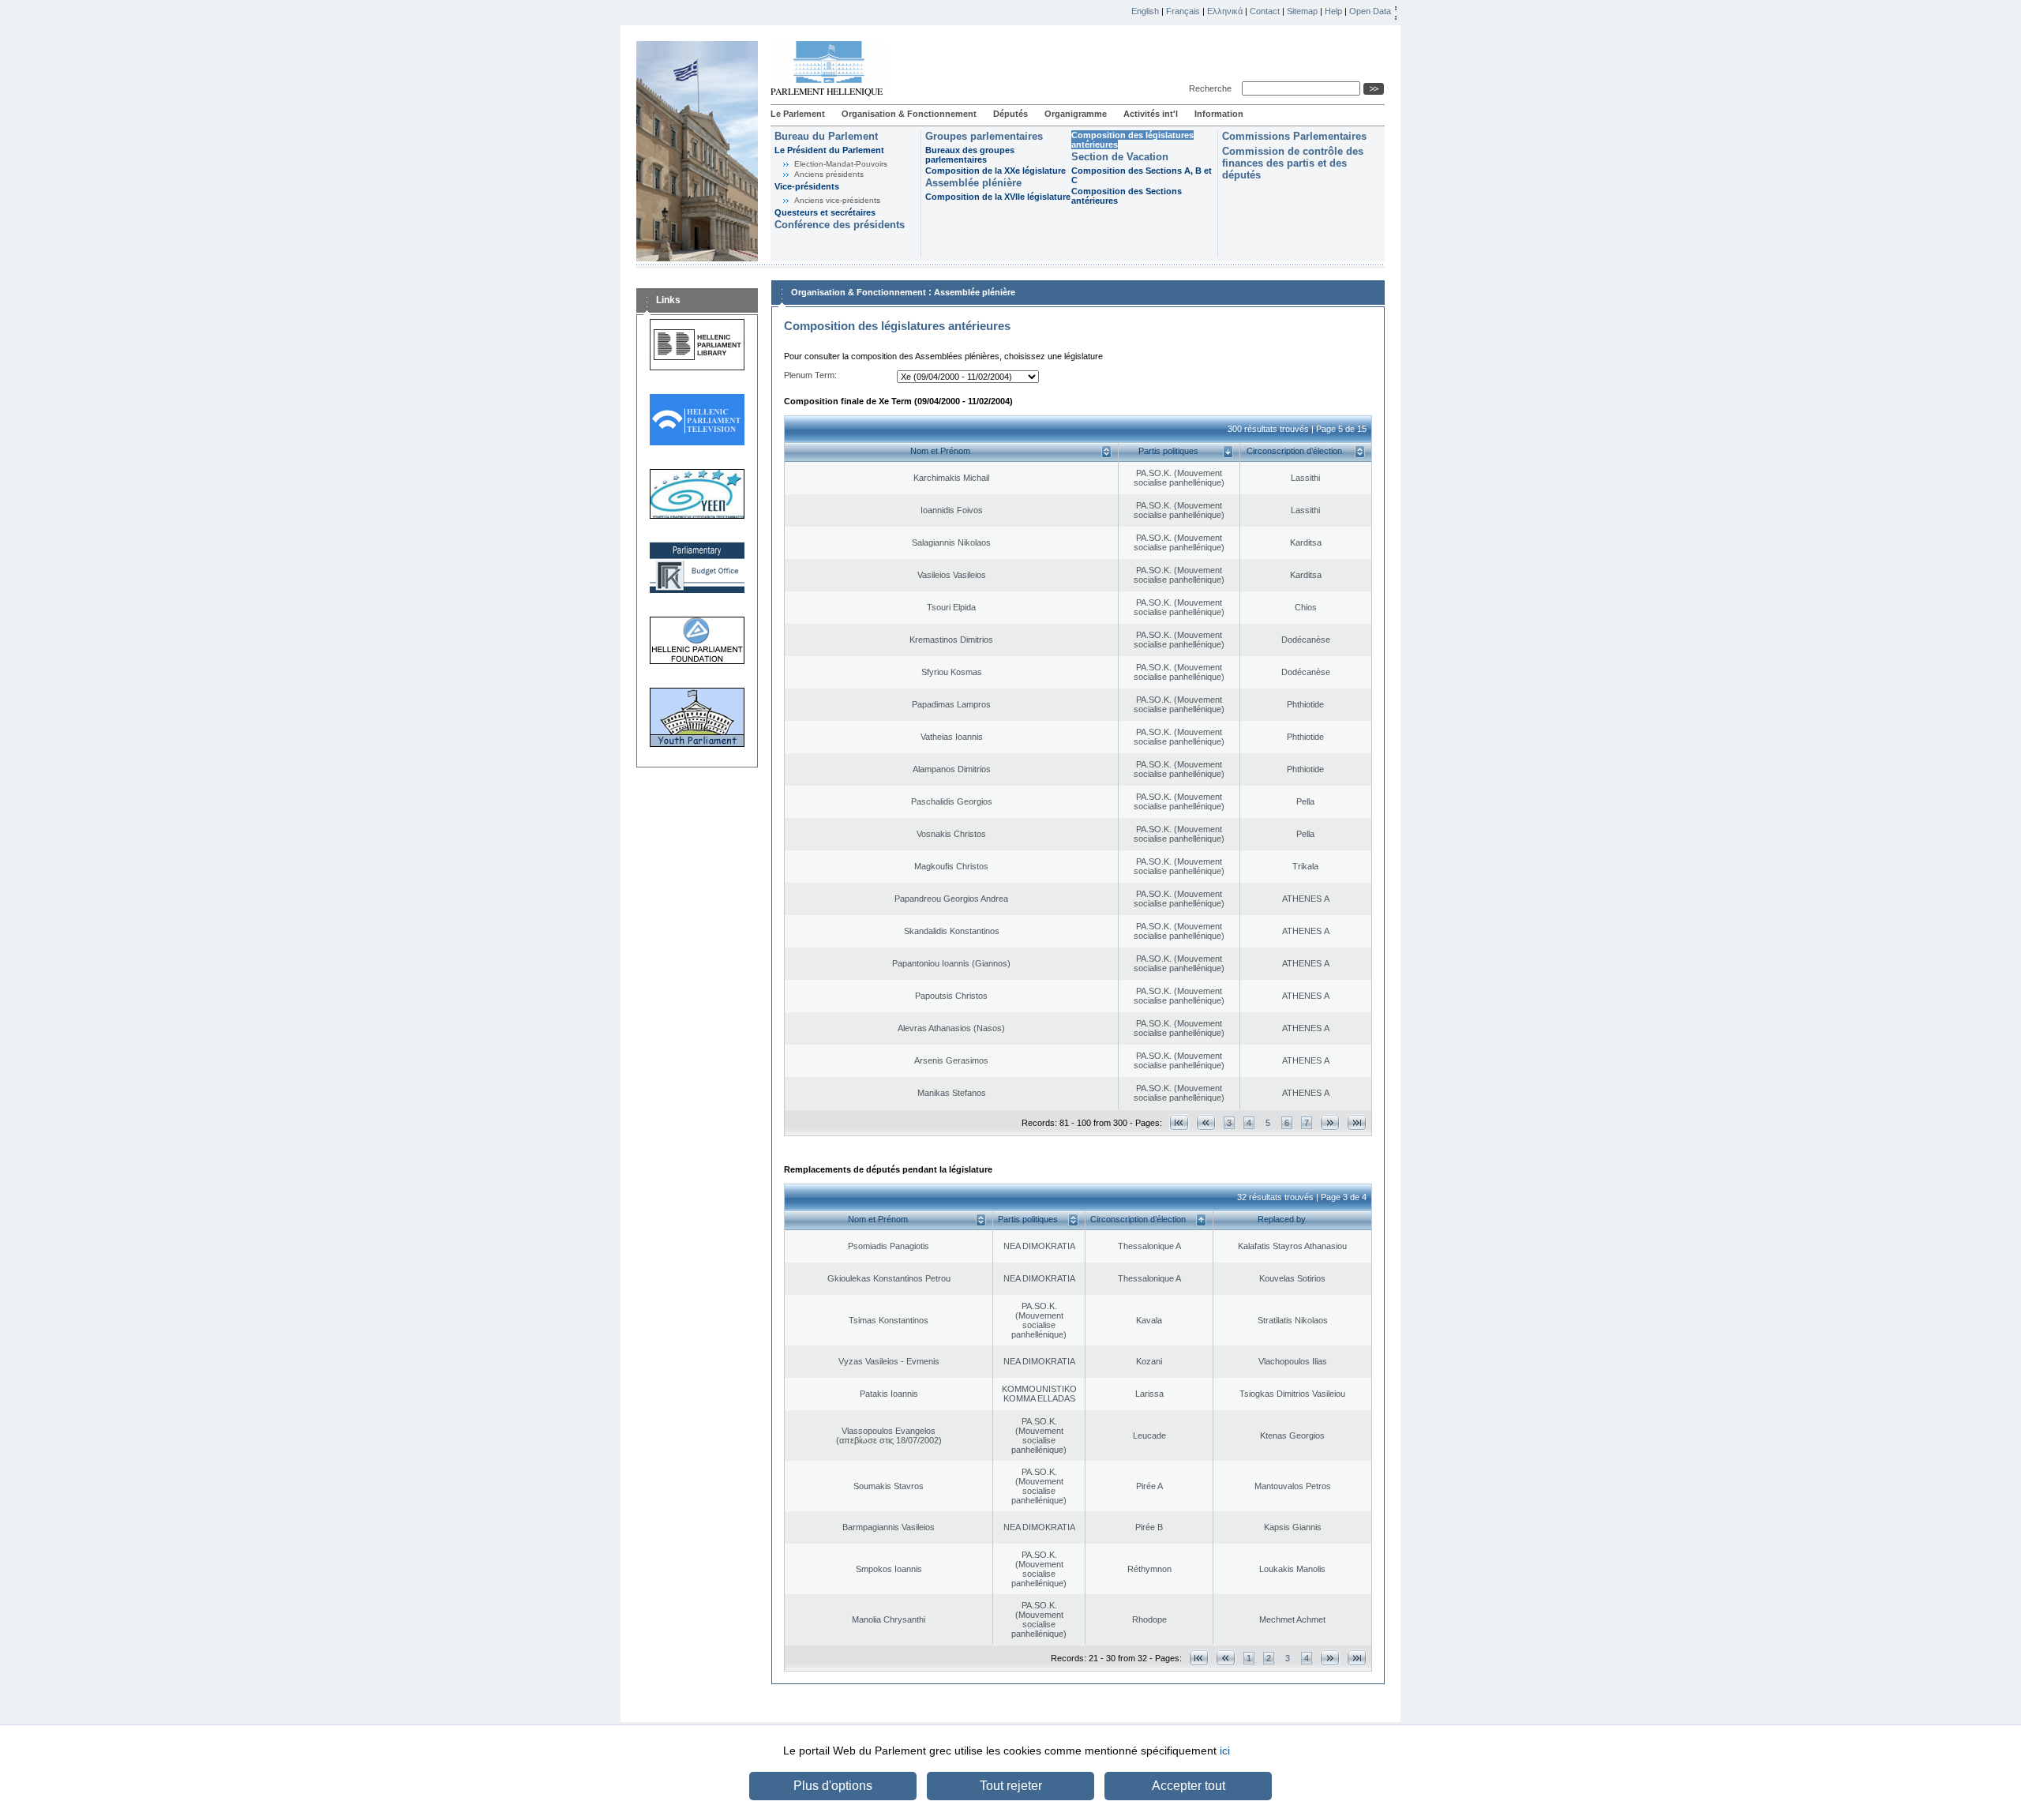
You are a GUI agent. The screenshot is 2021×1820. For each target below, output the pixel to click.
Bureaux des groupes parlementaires (970, 155)
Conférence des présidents (840, 225)
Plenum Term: (810, 375)
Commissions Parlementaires (1294, 136)
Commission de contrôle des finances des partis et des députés (1293, 163)
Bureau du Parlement (826, 136)
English (1145, 11)
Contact (1265, 11)
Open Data (1370, 11)
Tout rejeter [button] (1011, 1786)
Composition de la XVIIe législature (998, 197)
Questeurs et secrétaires (825, 212)
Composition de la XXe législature (996, 171)
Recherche (1213, 88)
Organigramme (1076, 114)
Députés (1010, 114)
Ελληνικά (1225, 11)
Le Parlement (798, 114)
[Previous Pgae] (1206, 1122)
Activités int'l (1151, 114)
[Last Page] (1357, 1122)
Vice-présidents (807, 186)
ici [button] (1225, 1751)
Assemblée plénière (973, 183)
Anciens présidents (829, 174)
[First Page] (1179, 1122)
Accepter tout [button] (1189, 1786)
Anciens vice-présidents (837, 200)
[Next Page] (1330, 1122)
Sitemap (1302, 11)
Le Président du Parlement (829, 150)
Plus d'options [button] (833, 1786)
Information (1219, 114)
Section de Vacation (1120, 157)
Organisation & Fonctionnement (909, 114)
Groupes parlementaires (984, 136)
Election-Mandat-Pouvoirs (841, 164)
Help (1333, 11)
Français (1183, 11)
